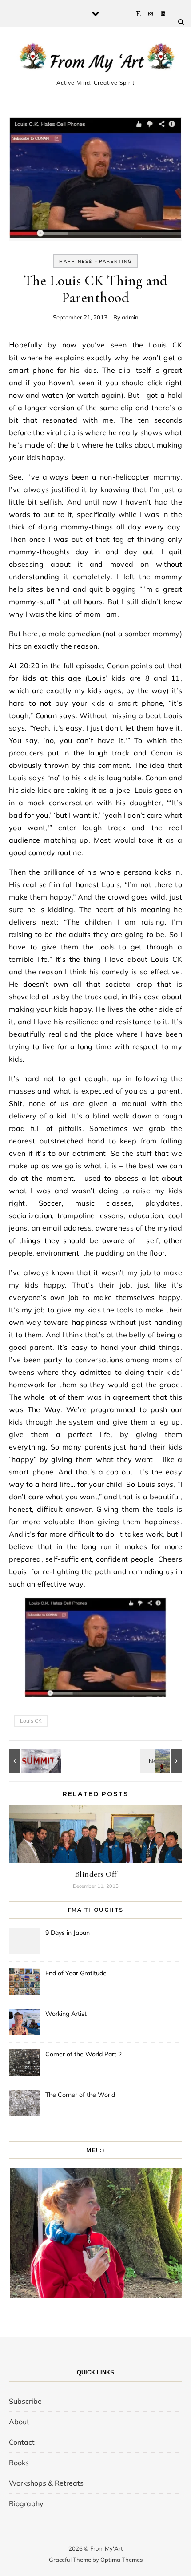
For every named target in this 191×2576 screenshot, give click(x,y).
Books (19, 2463)
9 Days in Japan (68, 1933)
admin (130, 317)
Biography (26, 2503)
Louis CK (31, 1721)
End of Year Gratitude (76, 1973)
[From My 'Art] (95, 59)
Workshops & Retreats (46, 2483)
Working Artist (66, 2014)
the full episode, (78, 666)
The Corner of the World (80, 2095)
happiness (76, 261)
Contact (22, 2442)
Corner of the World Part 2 (84, 2054)
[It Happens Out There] (162, 1761)
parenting (115, 261)
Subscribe (25, 2401)
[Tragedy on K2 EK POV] (29, 1761)
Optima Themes (121, 2560)
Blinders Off (96, 1874)
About (19, 2422)
